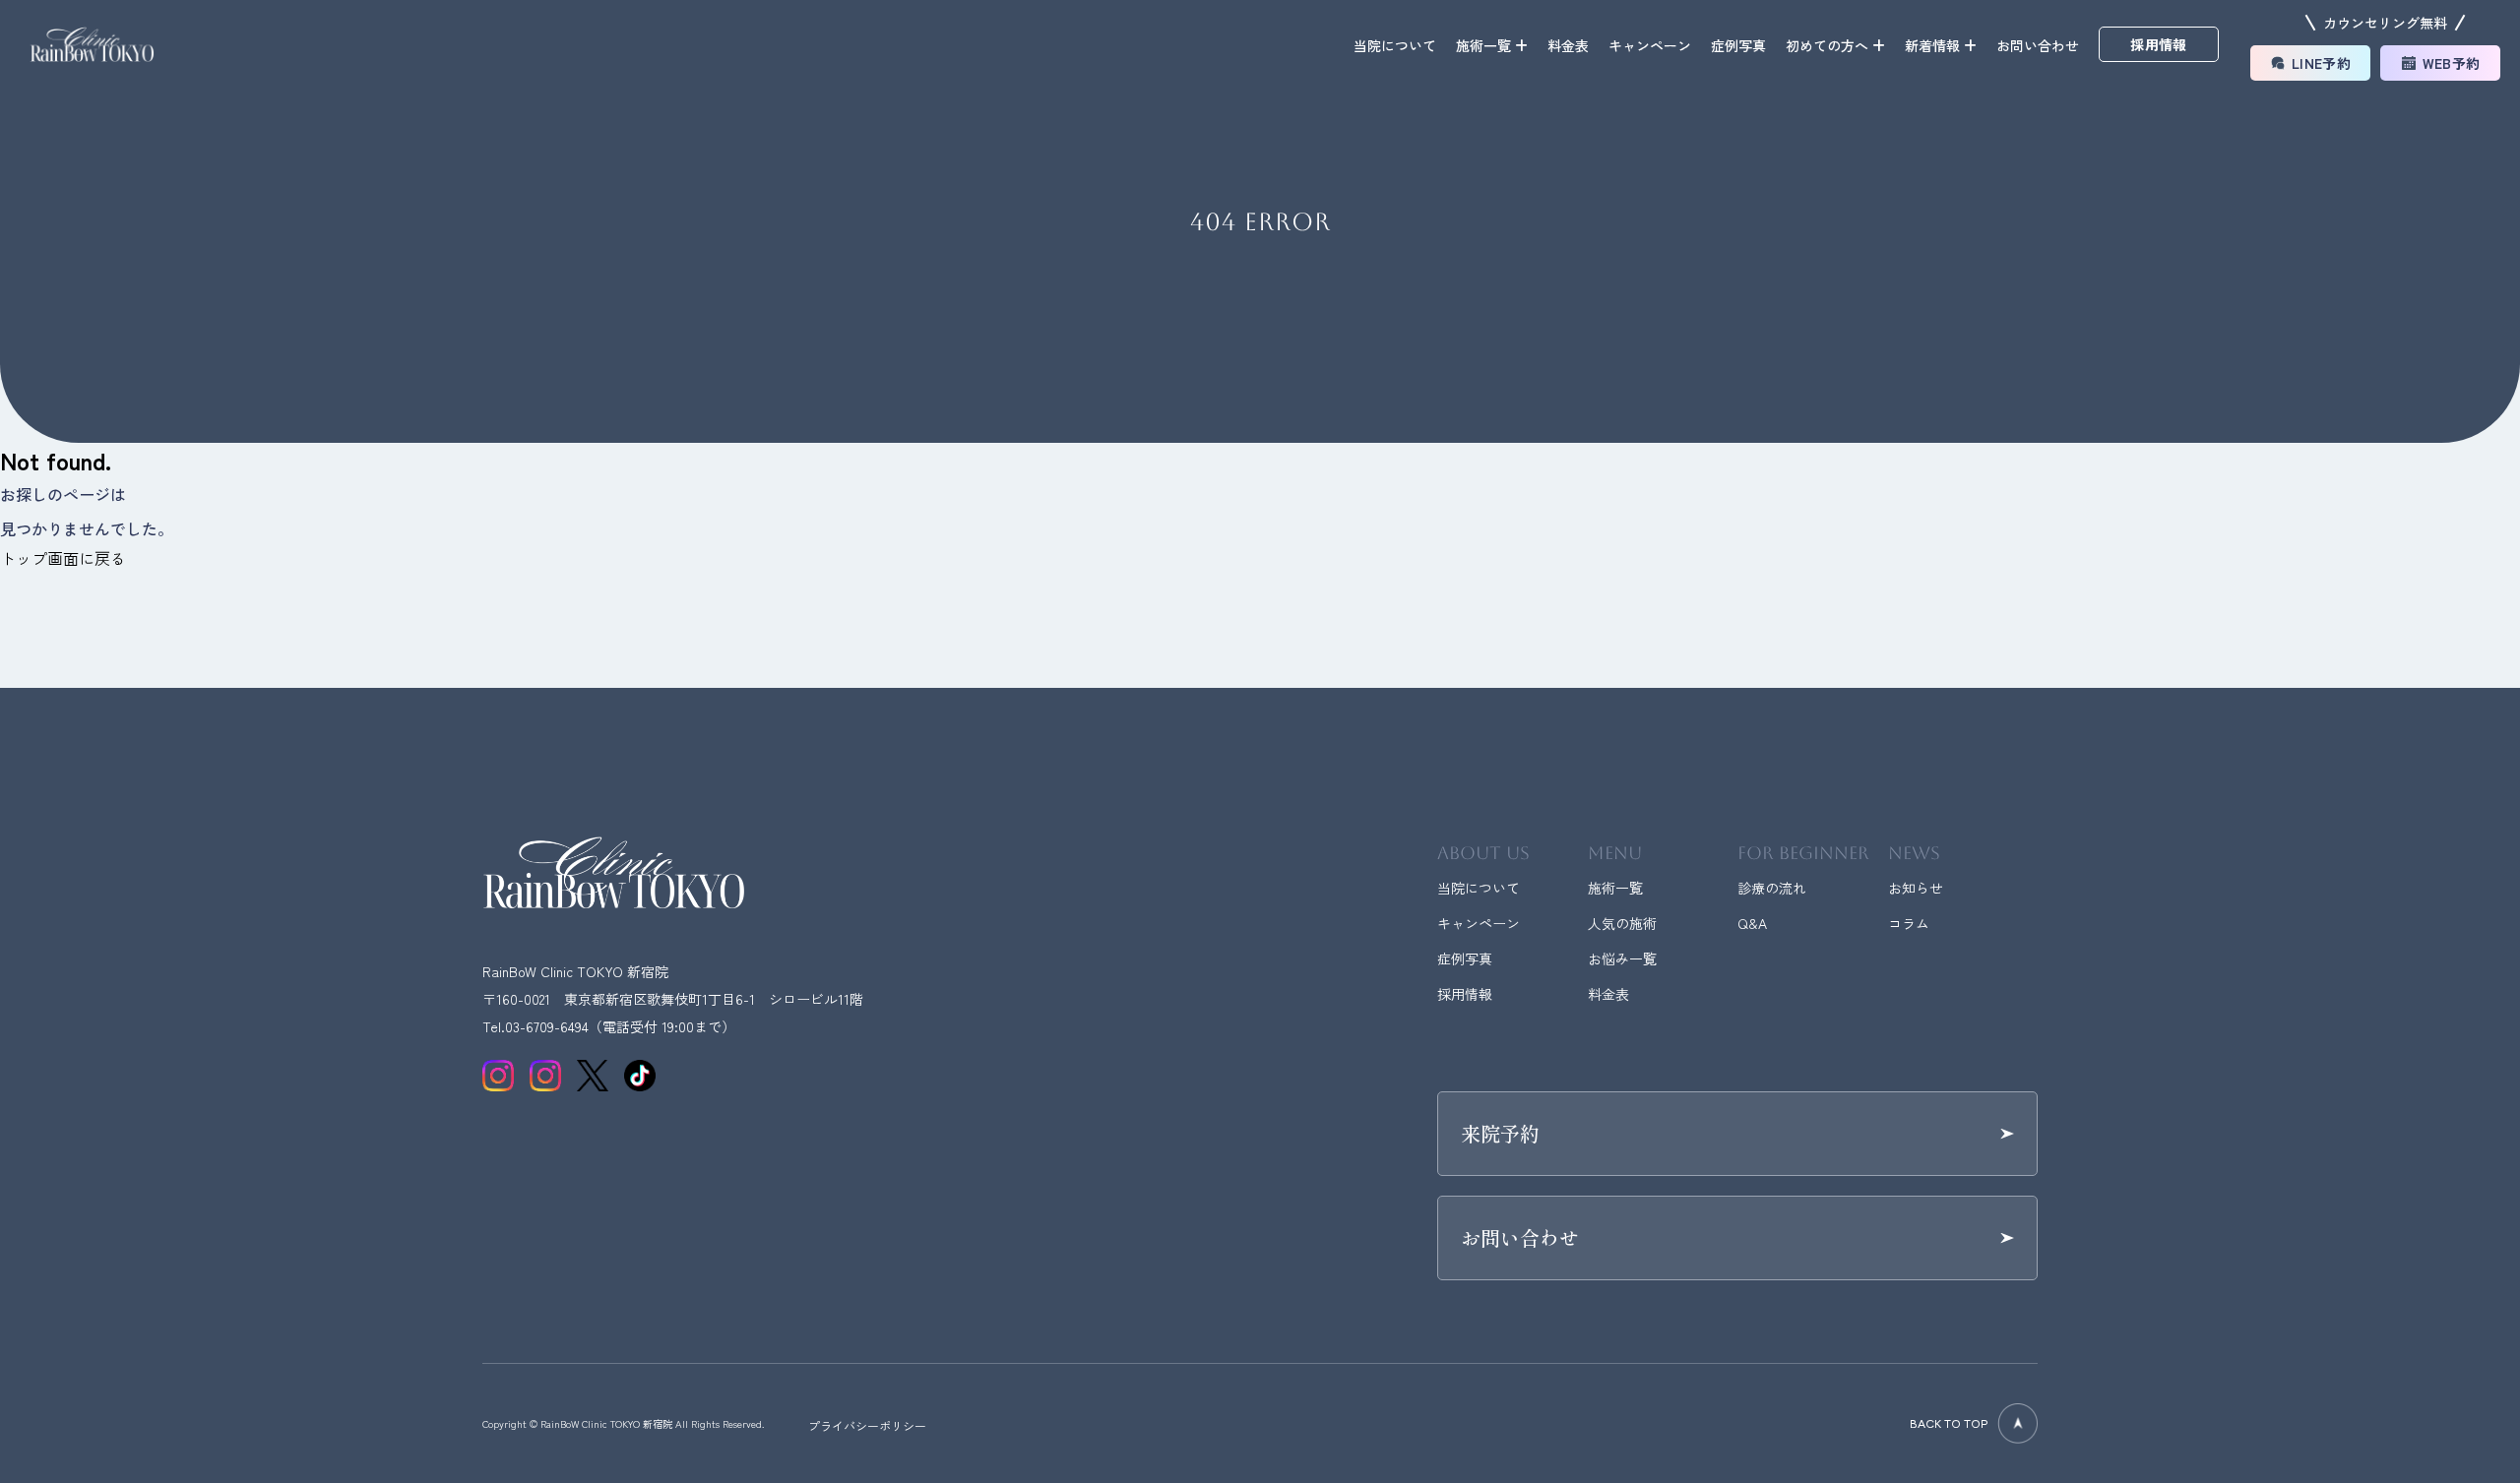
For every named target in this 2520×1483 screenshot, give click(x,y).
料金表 (1568, 45)
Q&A (1752, 923)
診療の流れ (1772, 888)
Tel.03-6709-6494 (535, 1026)
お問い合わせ (2038, 45)
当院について (1395, 45)
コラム (1909, 923)
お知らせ (1916, 888)
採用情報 (1465, 994)
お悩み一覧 (1622, 958)
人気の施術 (1622, 923)
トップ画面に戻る (63, 558)
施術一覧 (1615, 888)
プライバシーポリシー (867, 1425)
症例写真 (1738, 45)
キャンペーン (1650, 45)
